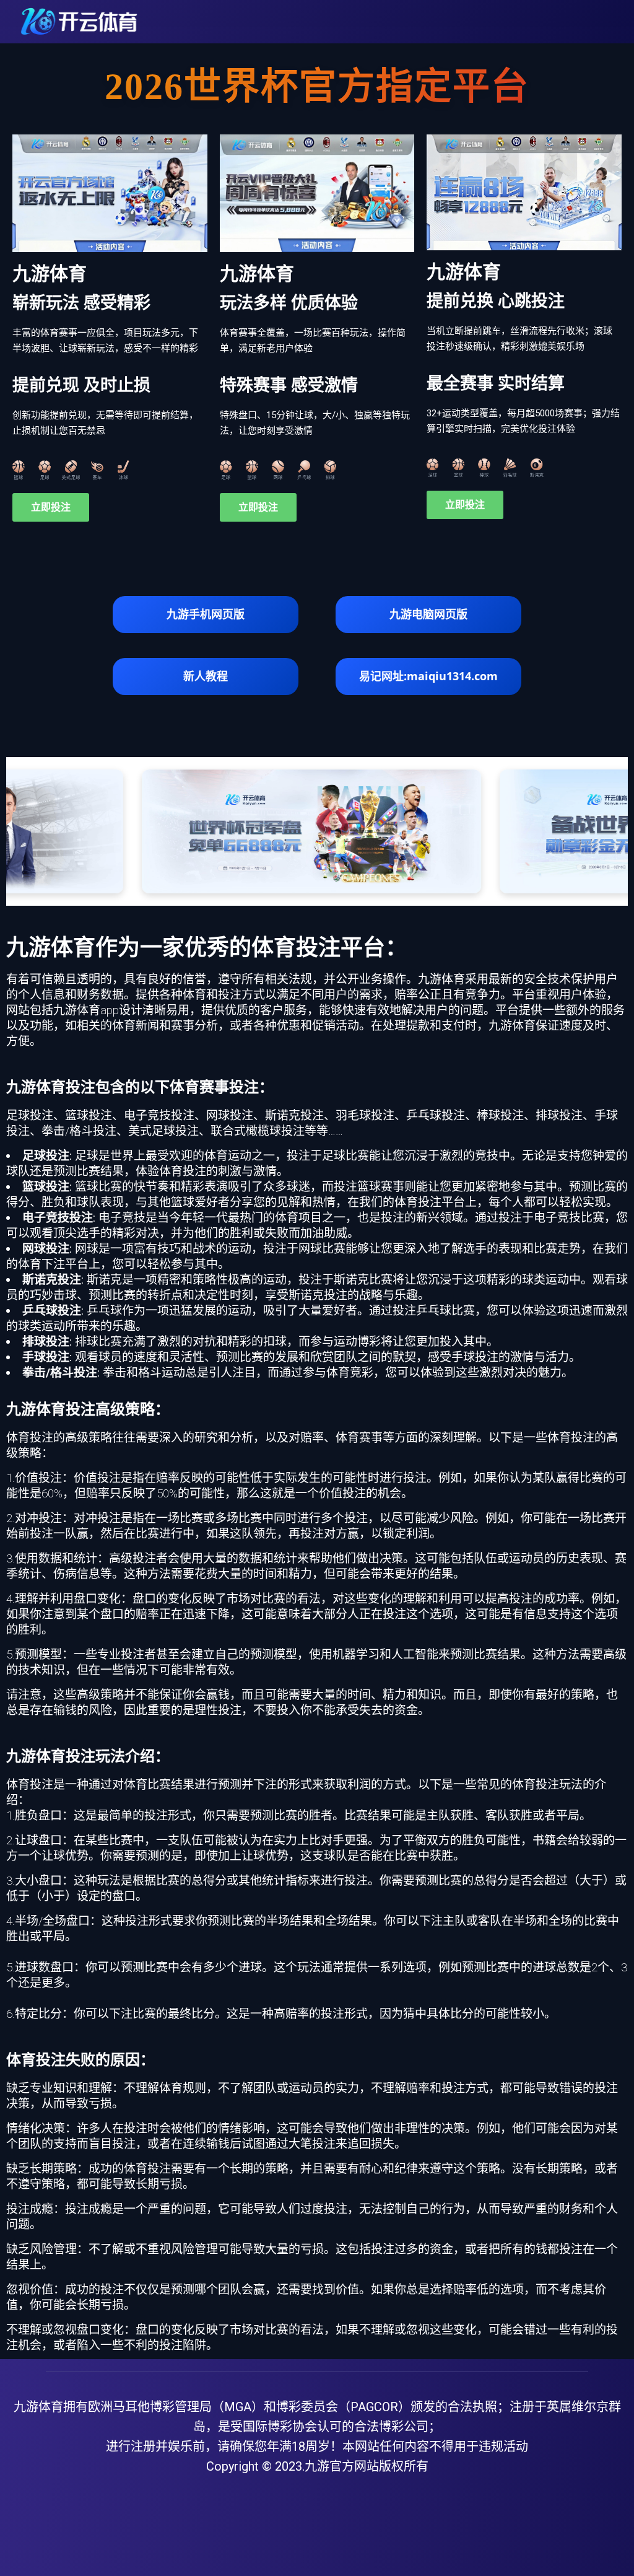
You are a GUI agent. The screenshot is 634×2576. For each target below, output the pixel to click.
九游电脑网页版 (428, 614)
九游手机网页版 (206, 614)
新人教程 (206, 676)
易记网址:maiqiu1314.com (428, 676)
